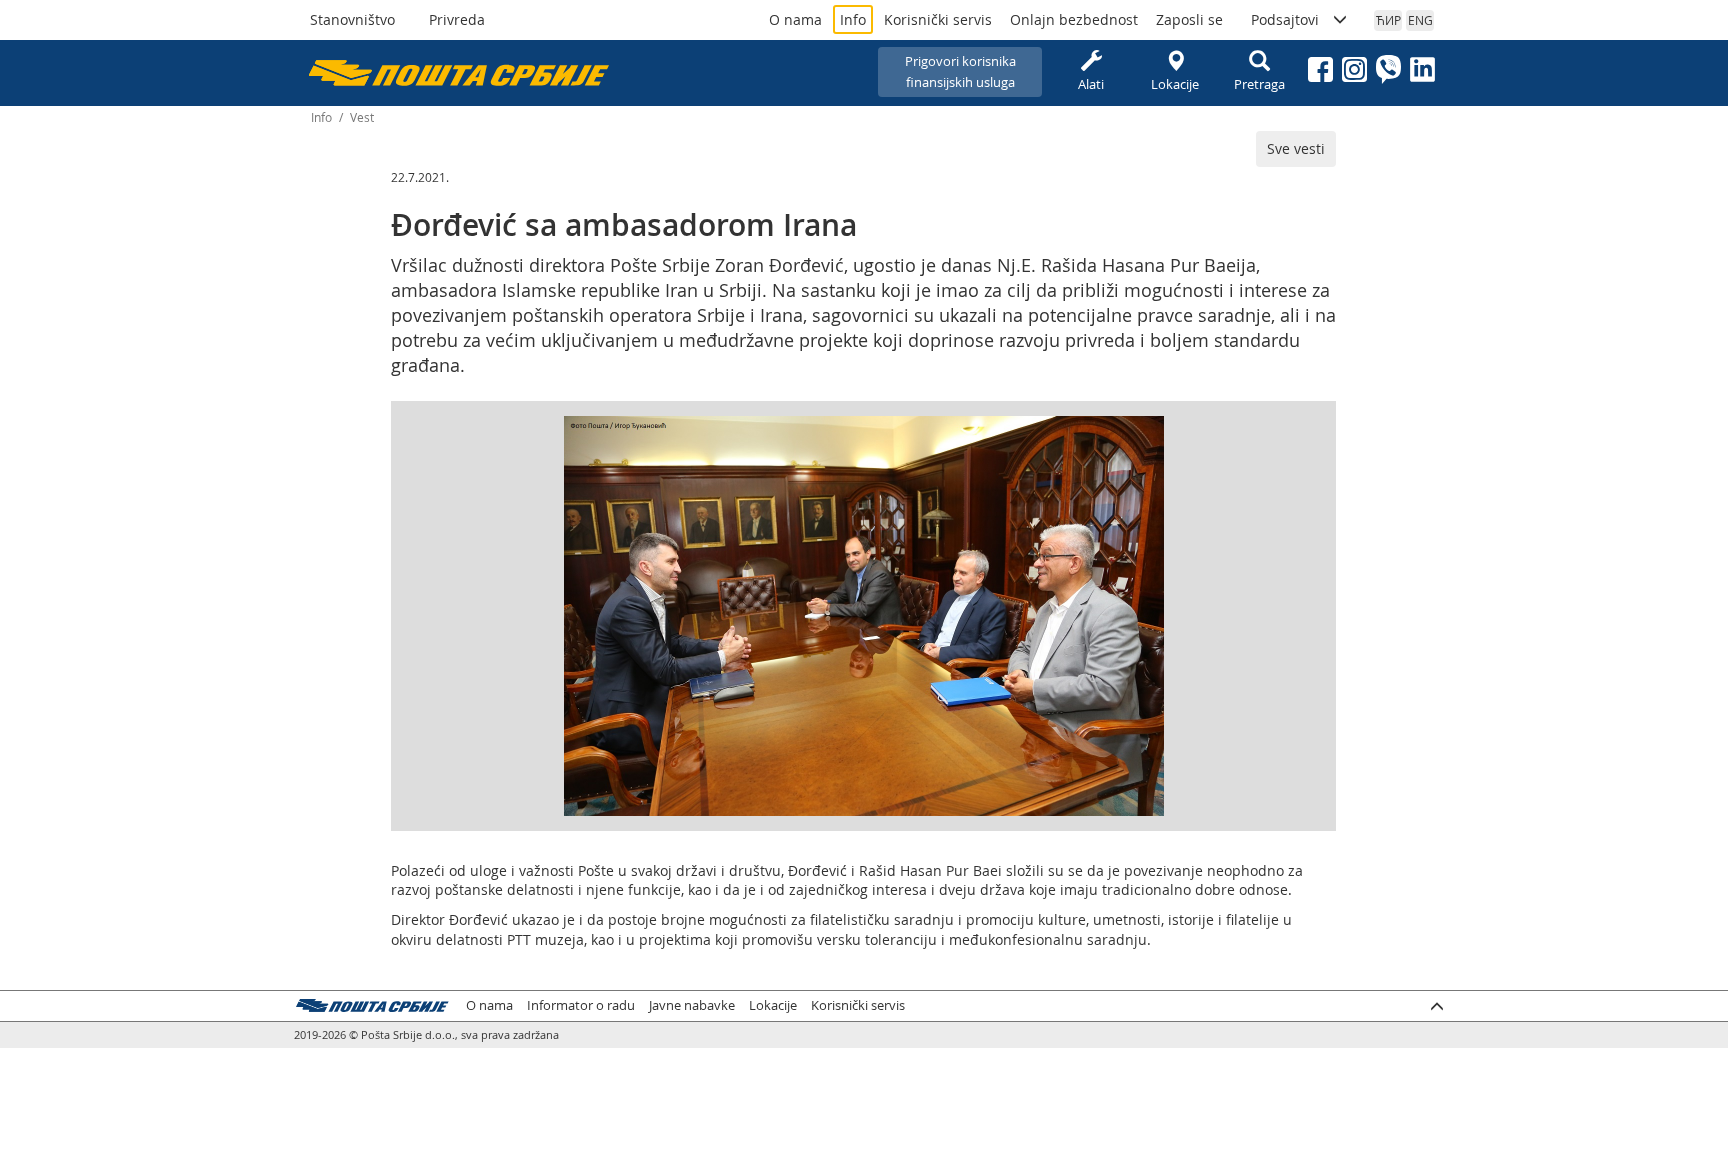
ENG (1420, 20)
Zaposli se (1189, 19)
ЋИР (1388, 20)
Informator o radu (581, 1005)
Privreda (457, 19)
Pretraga (1259, 84)
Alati (1091, 84)
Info (853, 19)
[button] (1146, 434)
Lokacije (1175, 84)
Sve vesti (1296, 148)
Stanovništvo (352, 19)
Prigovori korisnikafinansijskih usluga (960, 71)
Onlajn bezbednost (1074, 19)
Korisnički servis (938, 19)
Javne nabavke (692, 1005)
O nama (795, 19)
